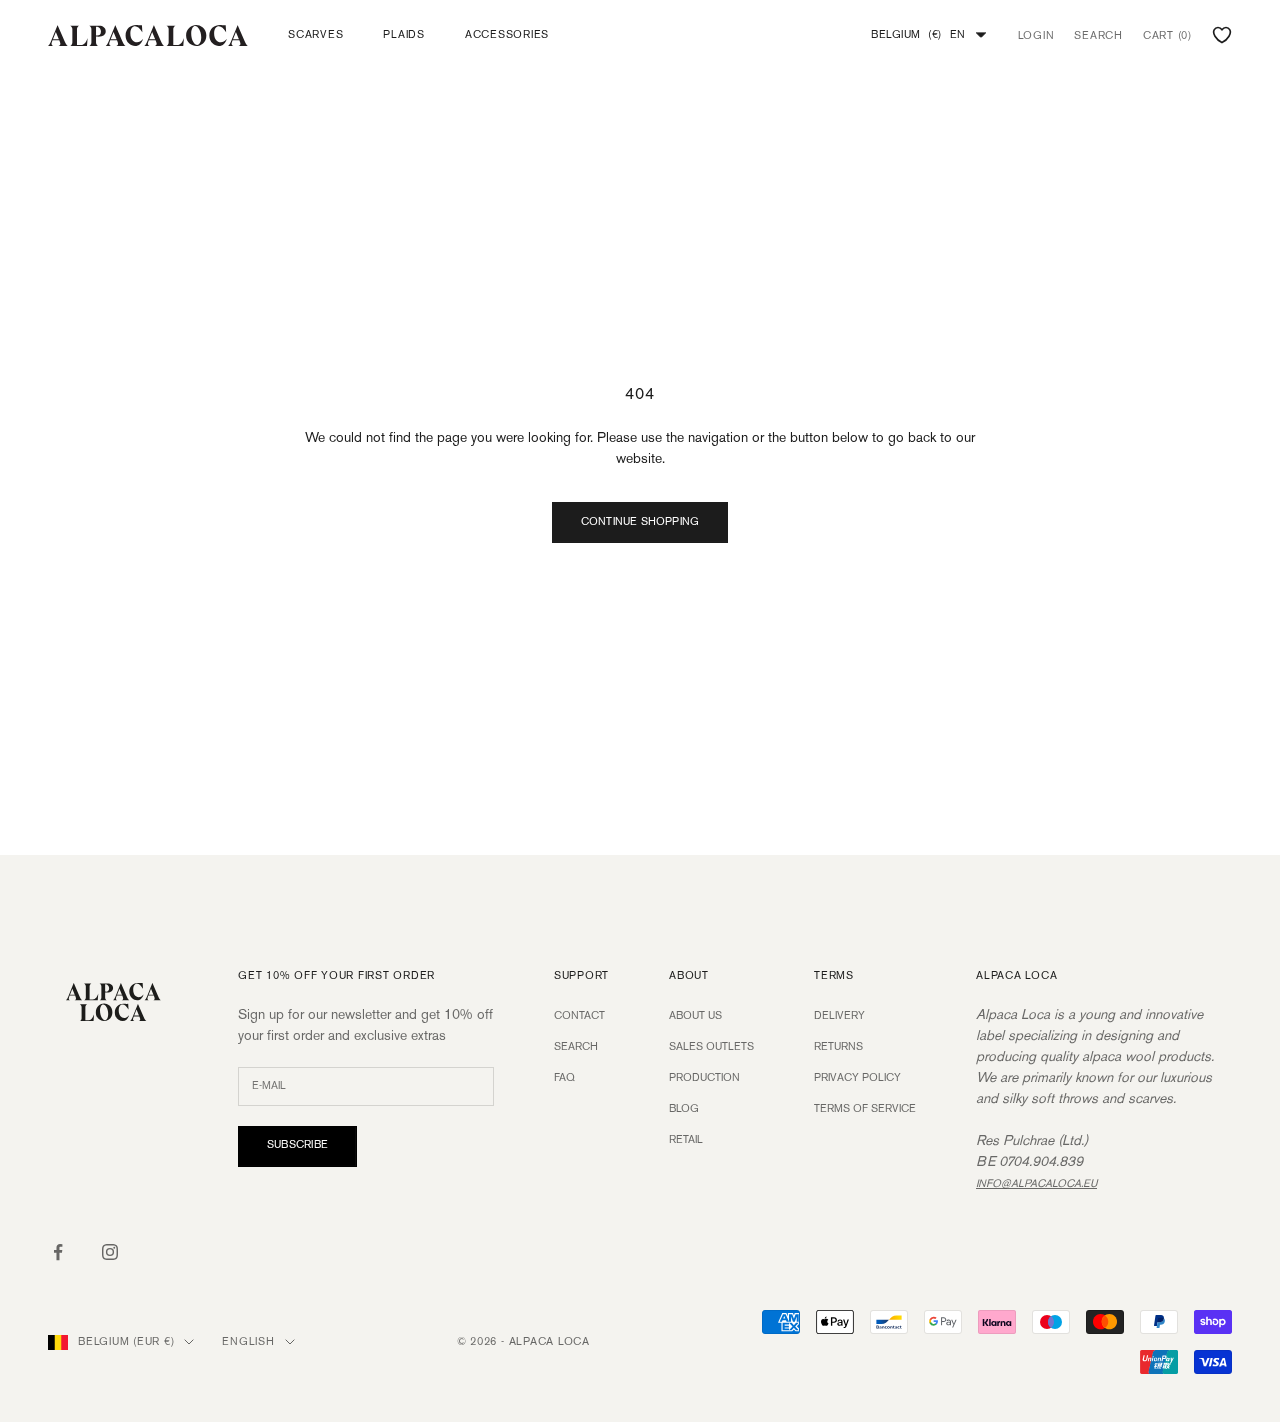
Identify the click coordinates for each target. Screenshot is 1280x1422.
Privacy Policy (857, 1078)
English (248, 1342)
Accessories (507, 35)
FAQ (564, 1078)
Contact (579, 1016)
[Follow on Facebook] (58, 1252)
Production (704, 1078)
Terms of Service (865, 1109)
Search (576, 1047)
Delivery (839, 1016)
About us (695, 1016)
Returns (838, 1047)
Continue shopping (640, 522)
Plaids (404, 35)
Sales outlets (711, 1047)
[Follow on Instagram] (110, 1252)
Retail (686, 1140)
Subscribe (297, 1145)
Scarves (315, 35)
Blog (684, 1109)
